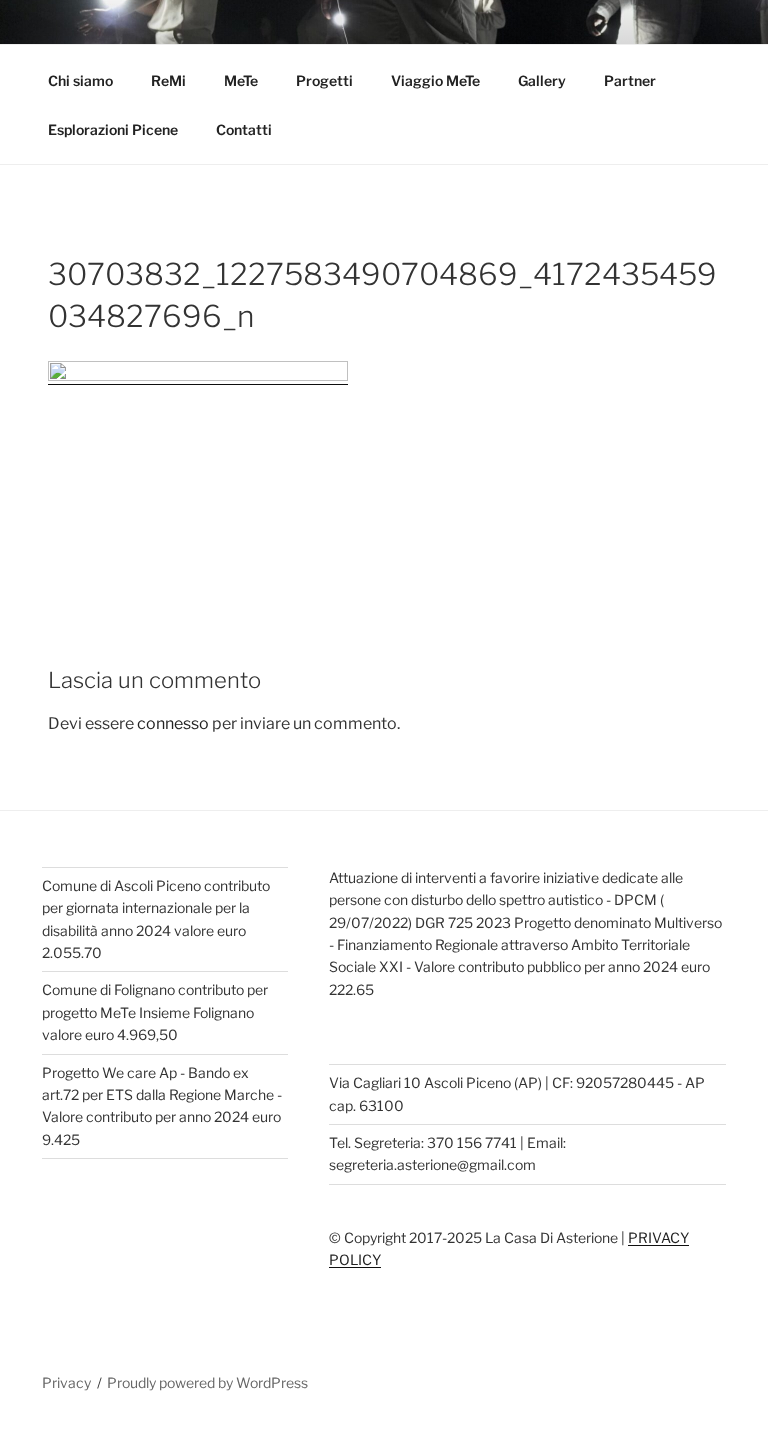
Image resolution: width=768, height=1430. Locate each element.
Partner (630, 80)
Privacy (66, 1382)
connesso (173, 723)
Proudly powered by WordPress (207, 1382)
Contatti (244, 129)
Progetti (324, 80)
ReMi (168, 80)
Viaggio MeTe (435, 80)
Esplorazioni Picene (113, 129)
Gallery (542, 80)
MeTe (241, 80)
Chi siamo (80, 80)
